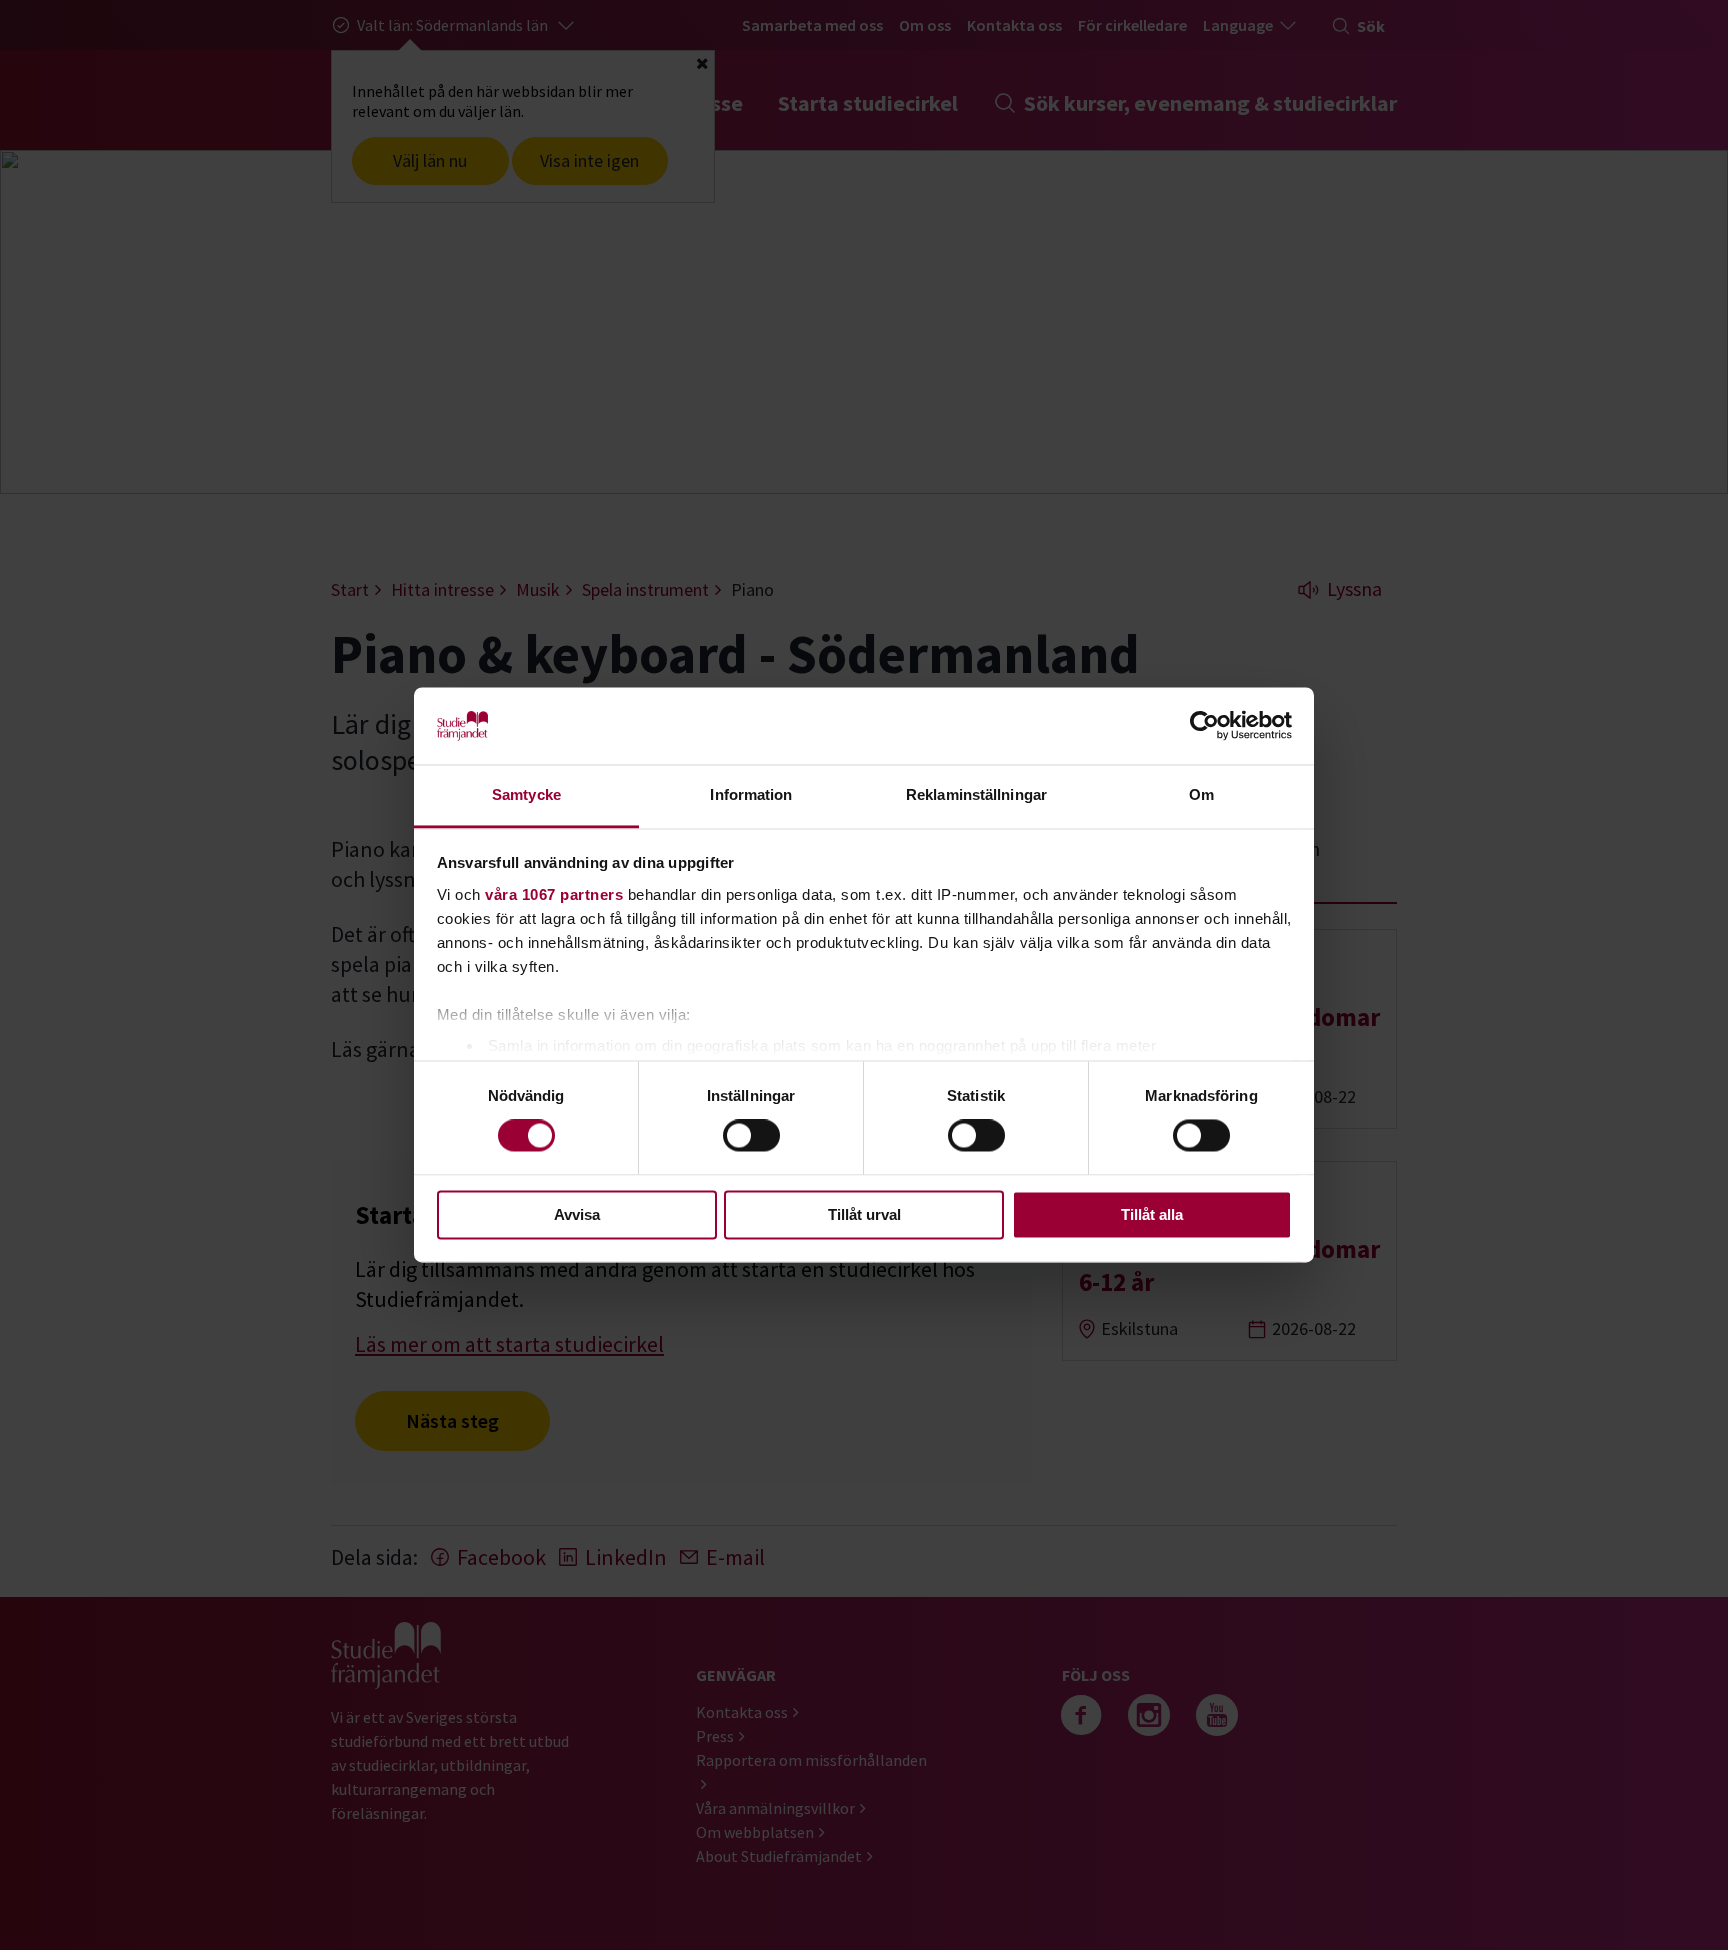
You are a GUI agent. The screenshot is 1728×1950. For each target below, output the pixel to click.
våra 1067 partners (554, 894)
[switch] (751, 1136)
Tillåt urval (864, 1214)
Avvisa (577, 1214)
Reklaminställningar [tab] (976, 794)
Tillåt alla (1152, 1214)
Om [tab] (1201, 794)
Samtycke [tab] (526, 794)
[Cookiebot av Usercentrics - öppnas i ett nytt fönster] (1204, 726)
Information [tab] (751, 794)
